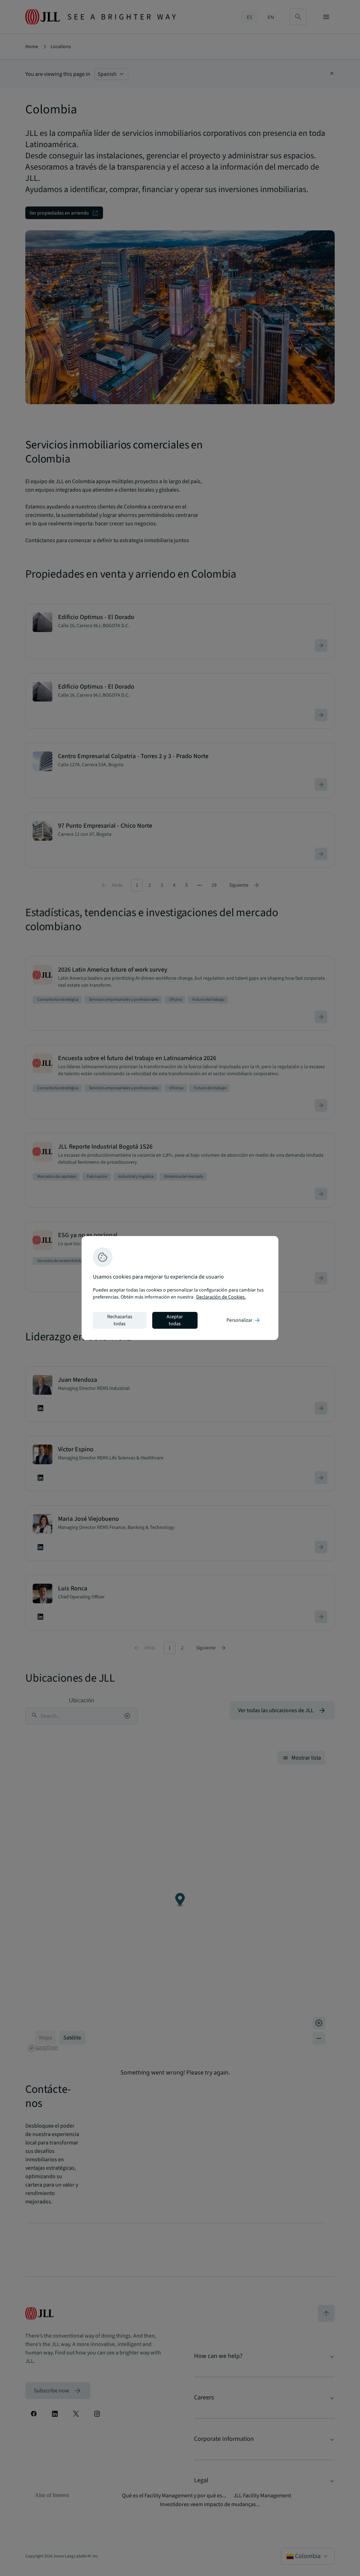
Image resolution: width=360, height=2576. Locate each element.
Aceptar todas (175, 1320)
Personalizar (244, 1320)
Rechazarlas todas (120, 1320)
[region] (180, 1288)
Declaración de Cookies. (221, 1297)
